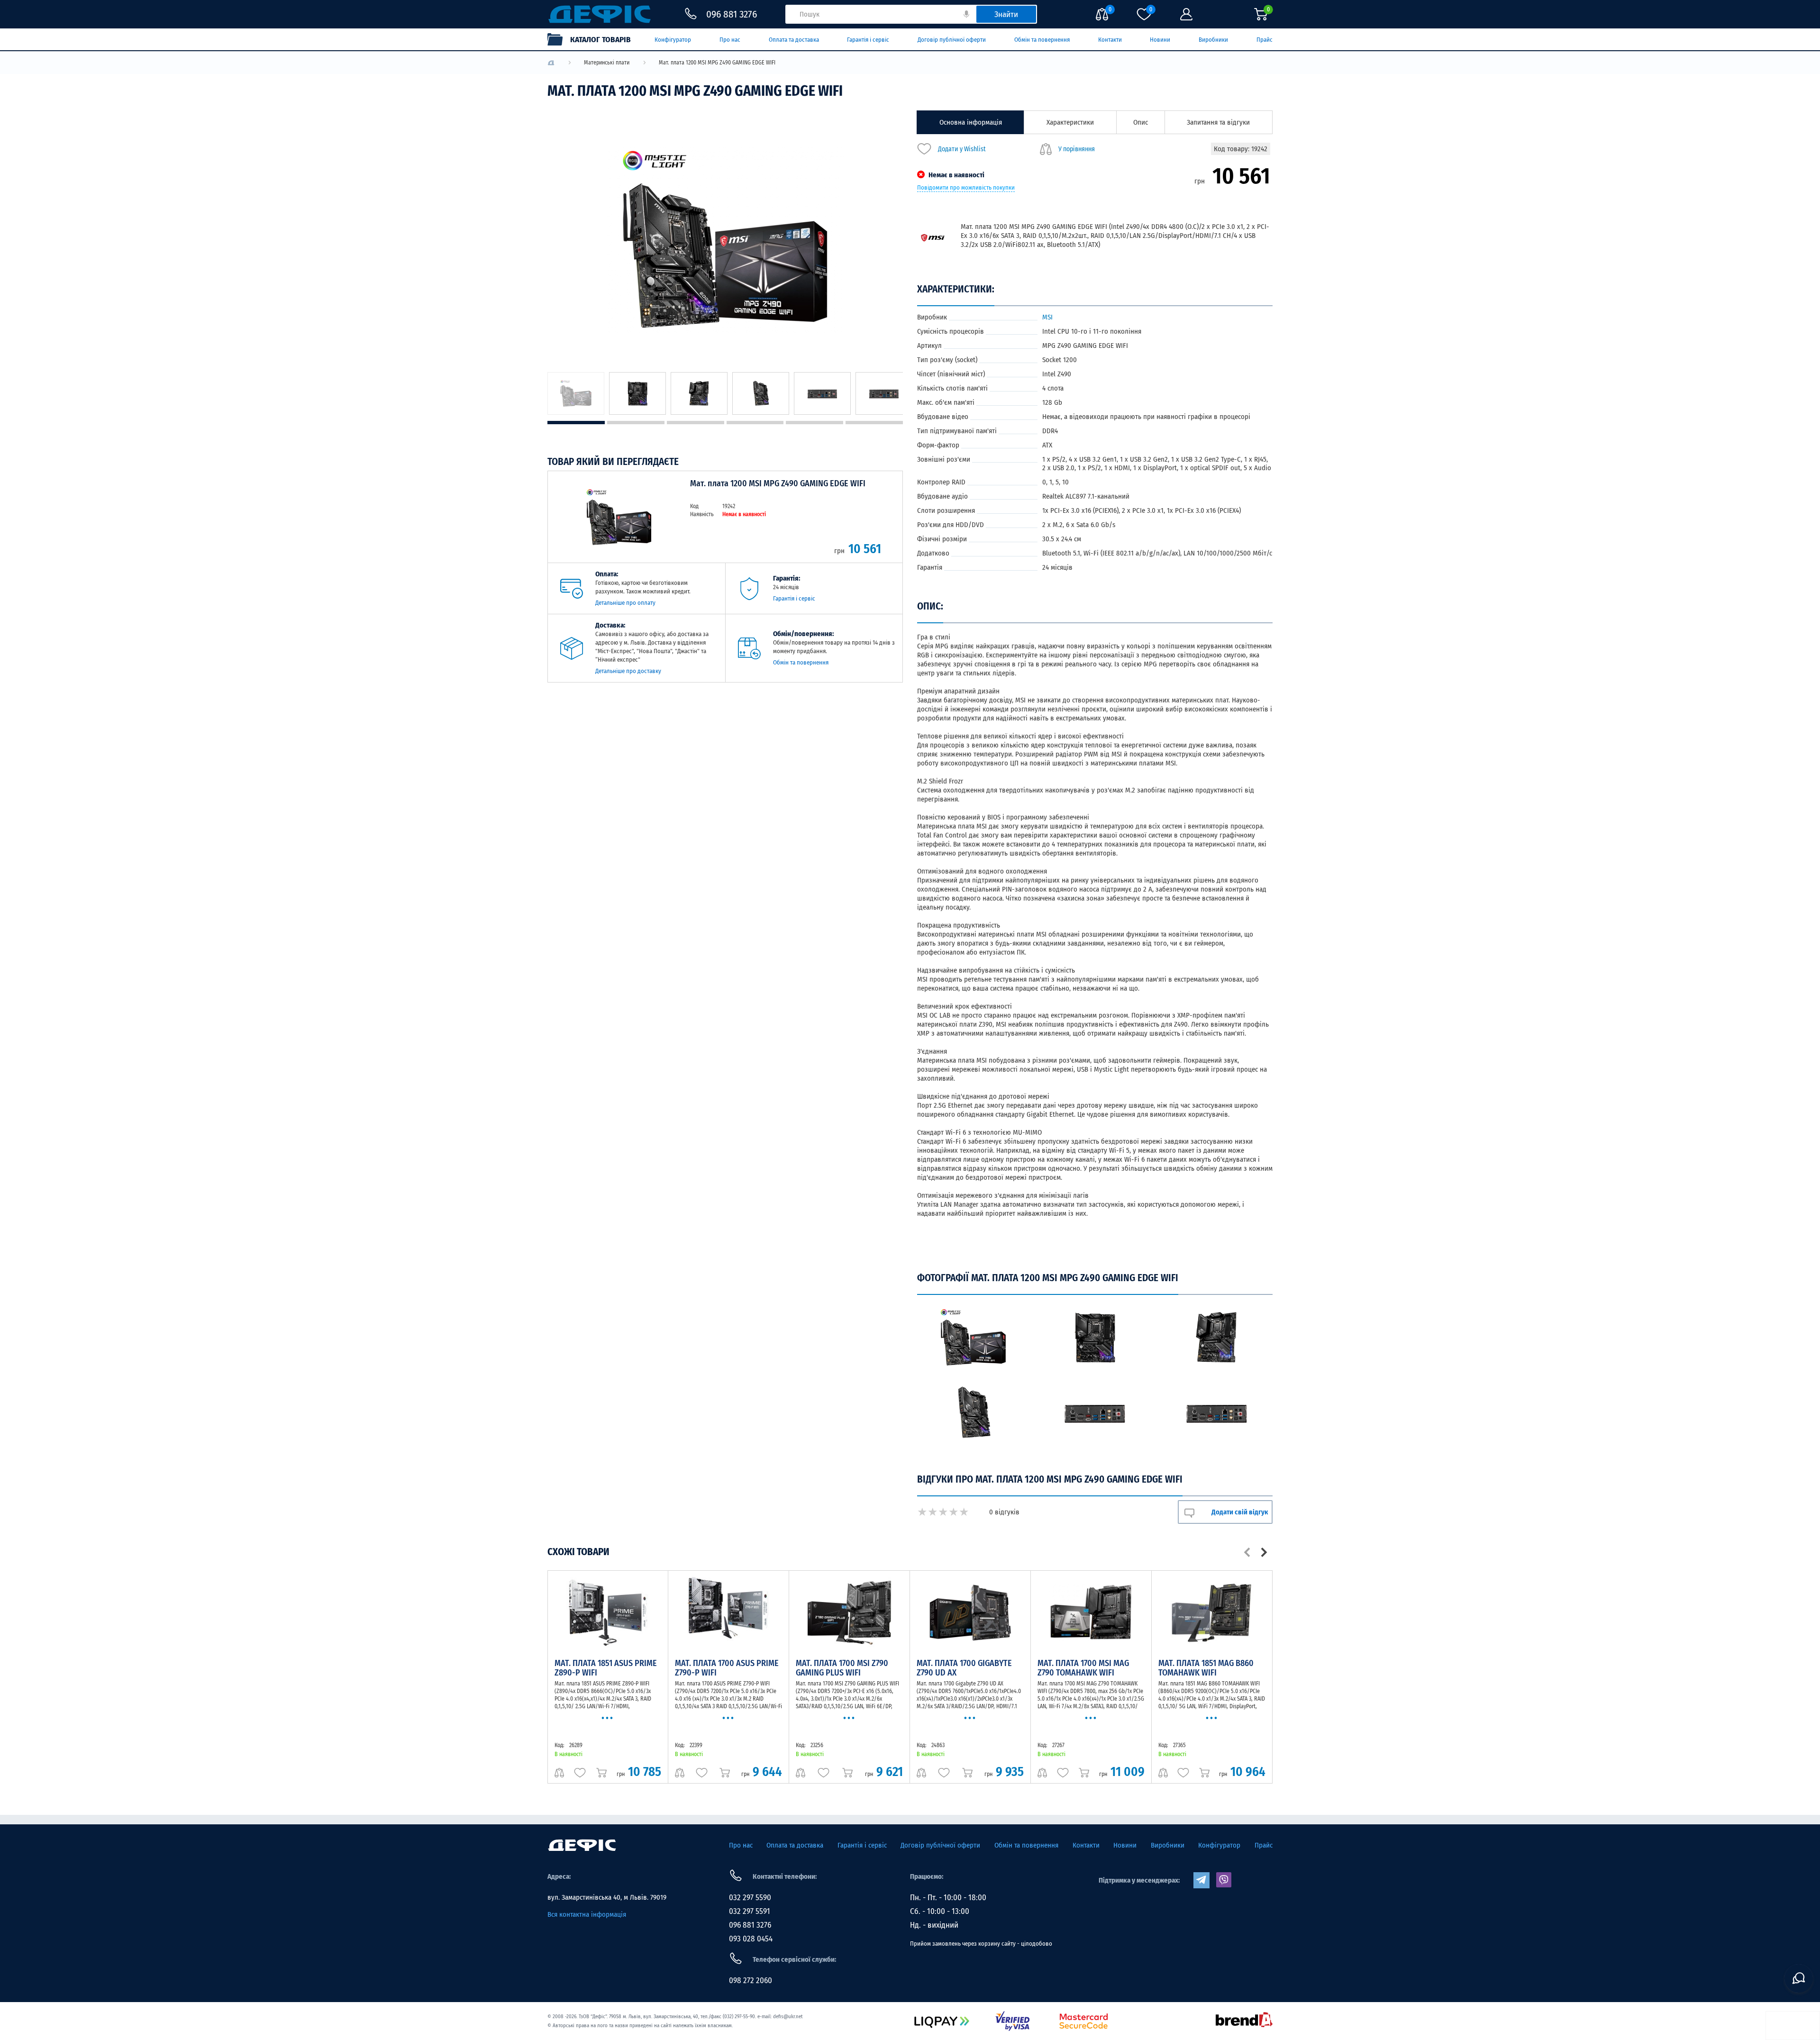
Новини (1160, 40)
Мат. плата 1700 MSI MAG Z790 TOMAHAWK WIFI (1083, 1668)
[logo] (551, 63)
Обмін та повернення (1042, 40)
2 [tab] (636, 423)
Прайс (1265, 40)
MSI (1047, 317)
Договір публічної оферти (952, 40)
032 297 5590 (750, 1898)
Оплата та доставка (794, 40)
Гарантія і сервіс (868, 40)
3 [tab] (696, 423)
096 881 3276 (750, 1925)
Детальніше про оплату (625, 603)
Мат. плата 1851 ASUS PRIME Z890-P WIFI (606, 1668)
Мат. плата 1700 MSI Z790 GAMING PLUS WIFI (842, 1668)
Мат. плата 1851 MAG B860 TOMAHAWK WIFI (1206, 1668)
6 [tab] (874, 423)
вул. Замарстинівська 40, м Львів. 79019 (607, 1897)
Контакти (1110, 40)
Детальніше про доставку (628, 671)
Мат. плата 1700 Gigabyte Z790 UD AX (964, 1668)
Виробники (1213, 40)
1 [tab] (576, 423)
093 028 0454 (751, 1939)
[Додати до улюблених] (580, 1773)
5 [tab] (814, 423)
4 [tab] (755, 423)
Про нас (730, 40)
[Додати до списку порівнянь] (559, 1773)
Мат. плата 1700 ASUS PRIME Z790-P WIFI (727, 1668)
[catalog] (594, 39)
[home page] (582, 1845)
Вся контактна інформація (587, 1914)
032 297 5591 (750, 1911)
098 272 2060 (751, 1981)
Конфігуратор (673, 40)
